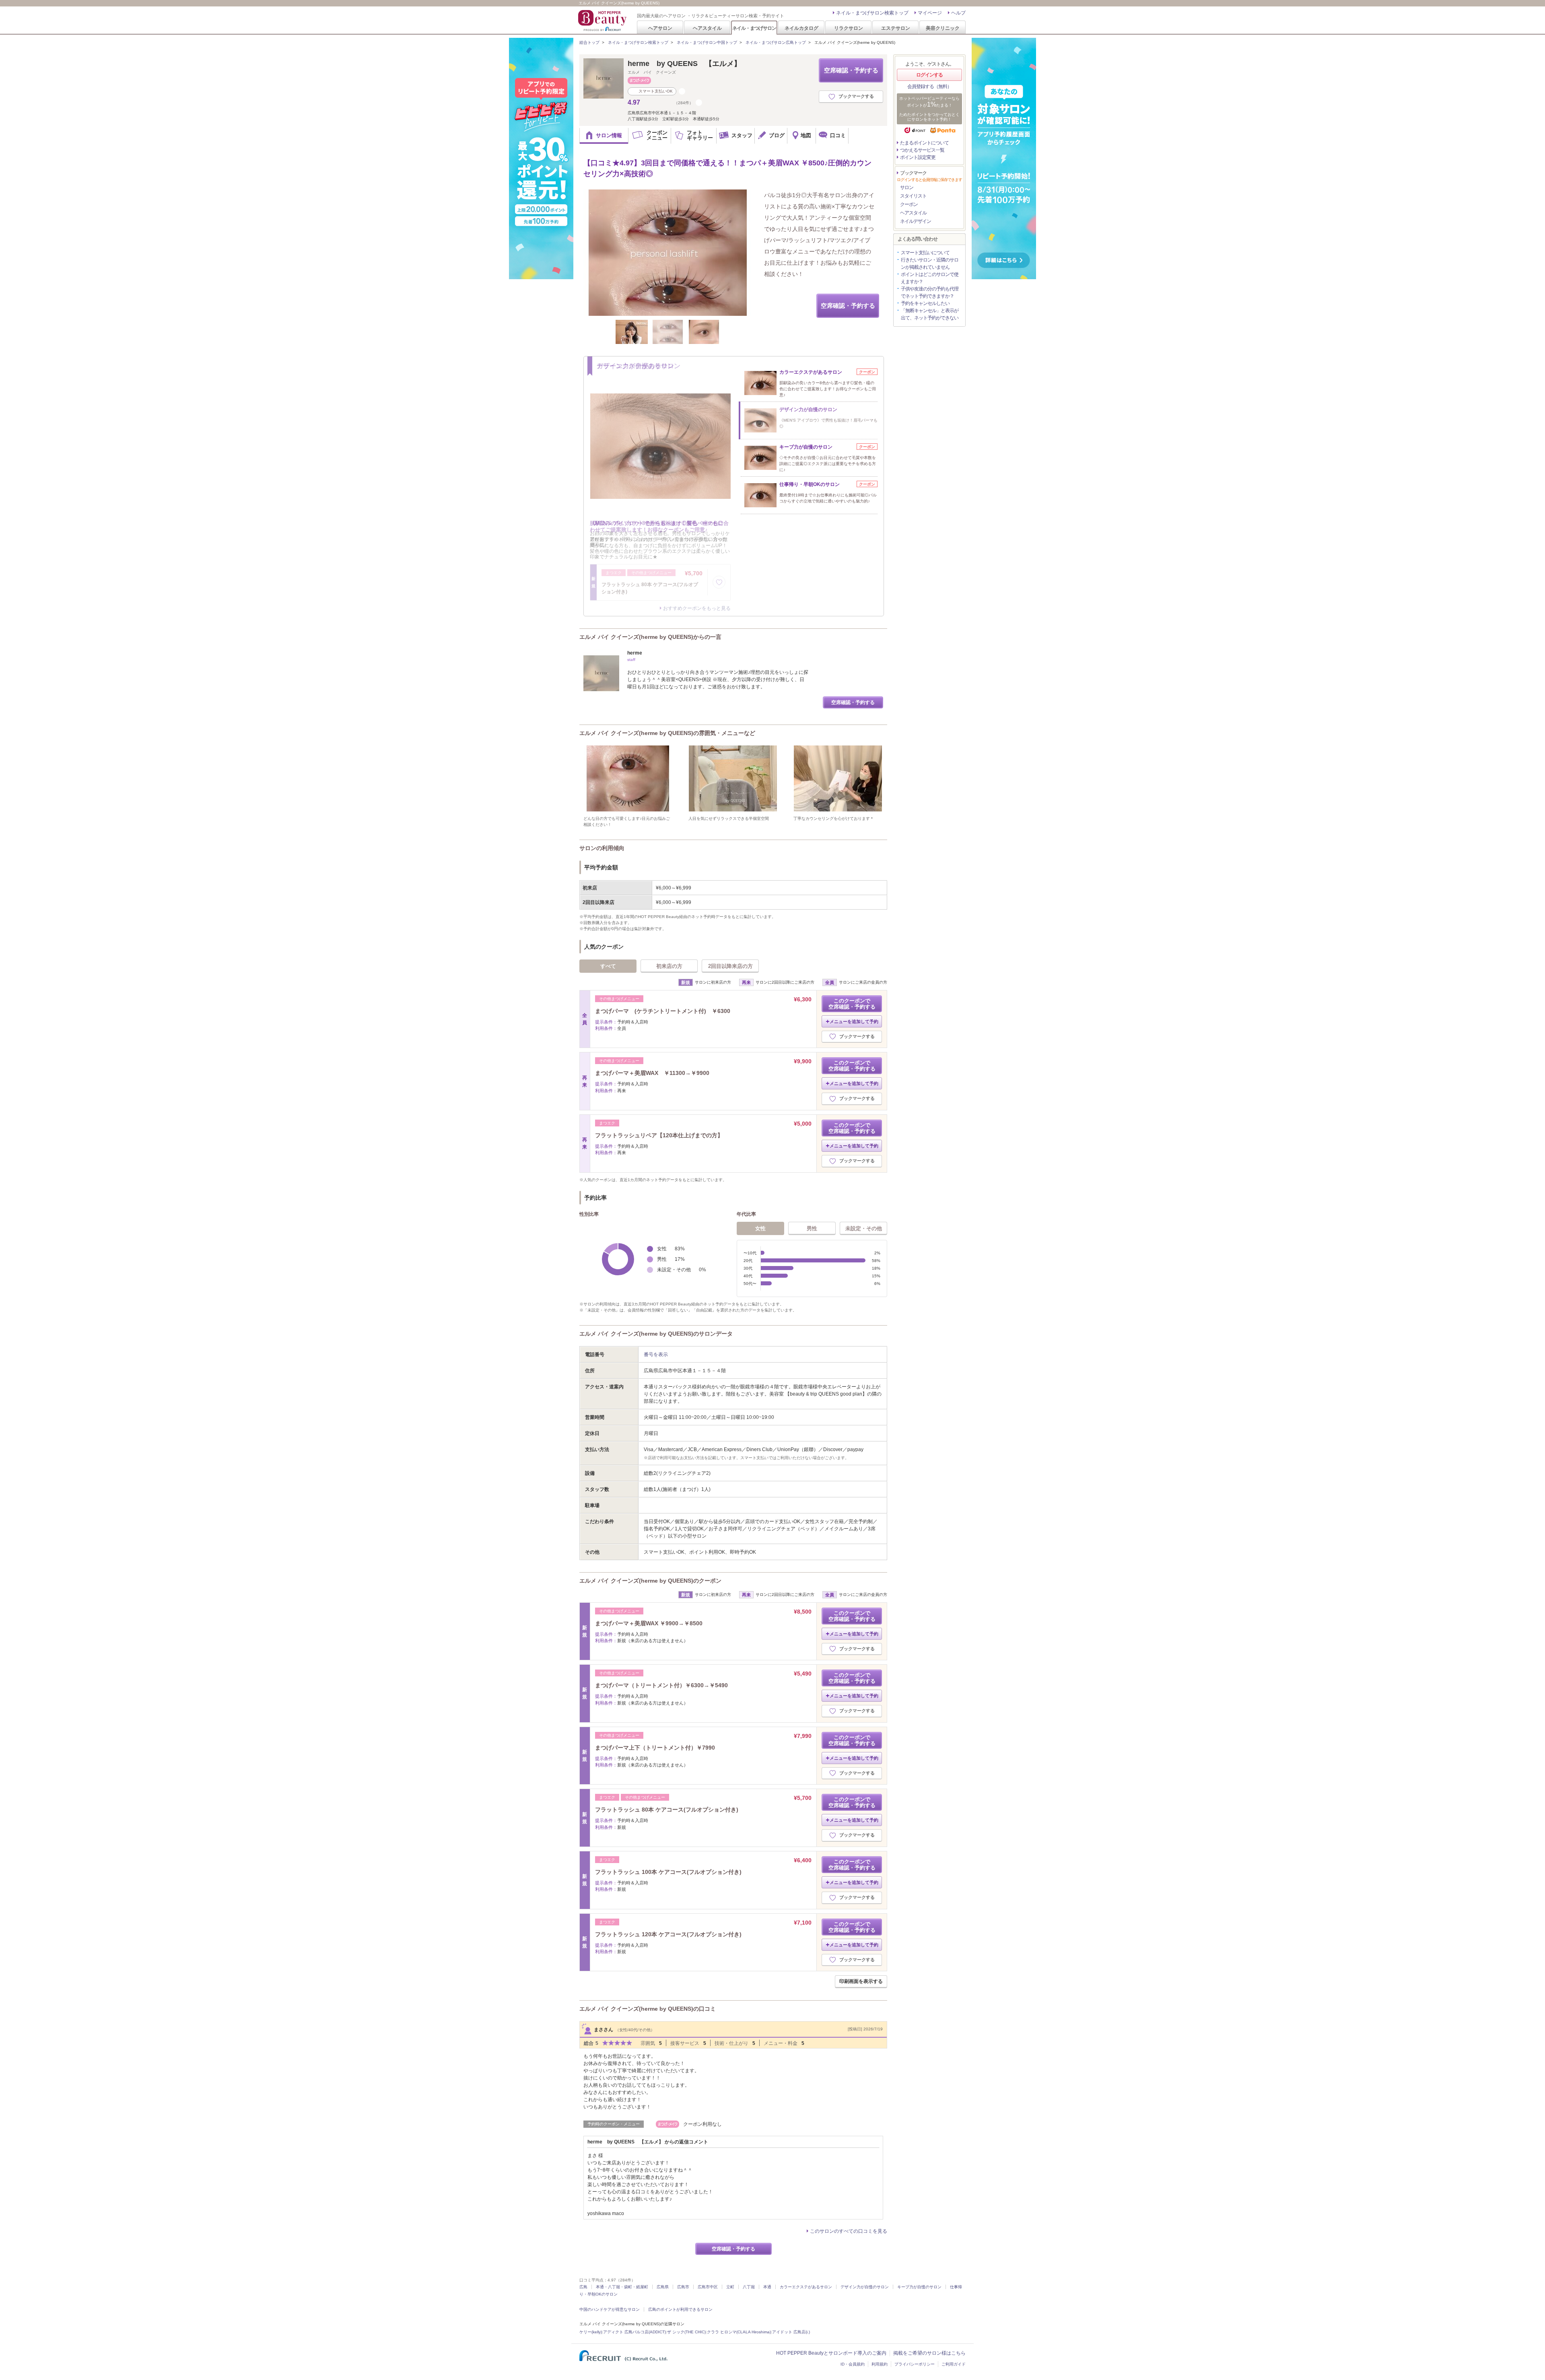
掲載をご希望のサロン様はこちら (929, 2353)
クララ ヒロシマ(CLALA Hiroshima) (739, 2332)
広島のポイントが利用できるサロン (680, 2309)
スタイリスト (913, 196)
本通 (767, 2287)
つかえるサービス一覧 (922, 150)
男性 (812, 1228)
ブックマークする (856, 96)
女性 (760, 1228)
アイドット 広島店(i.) (791, 2332)
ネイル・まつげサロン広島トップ (776, 42)
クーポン (909, 204)
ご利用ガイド (954, 2364)
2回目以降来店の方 (730, 966)
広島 (583, 2287)
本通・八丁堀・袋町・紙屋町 (622, 2287)
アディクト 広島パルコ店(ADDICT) (634, 2332)
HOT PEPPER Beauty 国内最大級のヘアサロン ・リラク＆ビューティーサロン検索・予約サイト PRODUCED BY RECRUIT (603, 21)
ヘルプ (958, 13)
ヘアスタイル (707, 28)
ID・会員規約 (853, 2364)
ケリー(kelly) (591, 2332)
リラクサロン (849, 28)
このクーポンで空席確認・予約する (852, 1004)
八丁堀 (749, 2287)
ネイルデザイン (916, 221)
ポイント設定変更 (918, 157)
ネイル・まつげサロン (754, 28)
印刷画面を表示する (861, 1981)
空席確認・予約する (851, 70)
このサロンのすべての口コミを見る (849, 2231)
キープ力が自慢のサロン (919, 2287)
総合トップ (589, 42)
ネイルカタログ (801, 28)
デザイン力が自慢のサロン (865, 2287)
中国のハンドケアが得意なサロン (610, 2309)
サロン (907, 187)
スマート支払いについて (925, 253)
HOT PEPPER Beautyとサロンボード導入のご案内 (831, 2353)
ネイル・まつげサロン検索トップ (872, 13)
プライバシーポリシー (915, 2364)
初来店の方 (669, 966)
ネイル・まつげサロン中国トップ (707, 42)
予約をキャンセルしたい (925, 303)
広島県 (663, 2287)
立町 (730, 2287)
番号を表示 (656, 1355)
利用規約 (880, 2364)
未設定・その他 (864, 1228)
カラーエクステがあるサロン (806, 2287)
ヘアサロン (660, 28)
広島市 (683, 2287)
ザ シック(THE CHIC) (686, 2332)
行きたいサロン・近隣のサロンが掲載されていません (930, 264)
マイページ (930, 13)
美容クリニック (943, 28)
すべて (608, 966)
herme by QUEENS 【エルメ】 (684, 64)
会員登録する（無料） (929, 86)
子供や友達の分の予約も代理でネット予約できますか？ (930, 292)
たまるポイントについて (924, 143)
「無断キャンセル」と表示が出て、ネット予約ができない (930, 314)
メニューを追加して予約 (854, 1021)
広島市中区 (708, 2287)
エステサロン (896, 28)
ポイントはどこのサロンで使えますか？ (930, 278)
